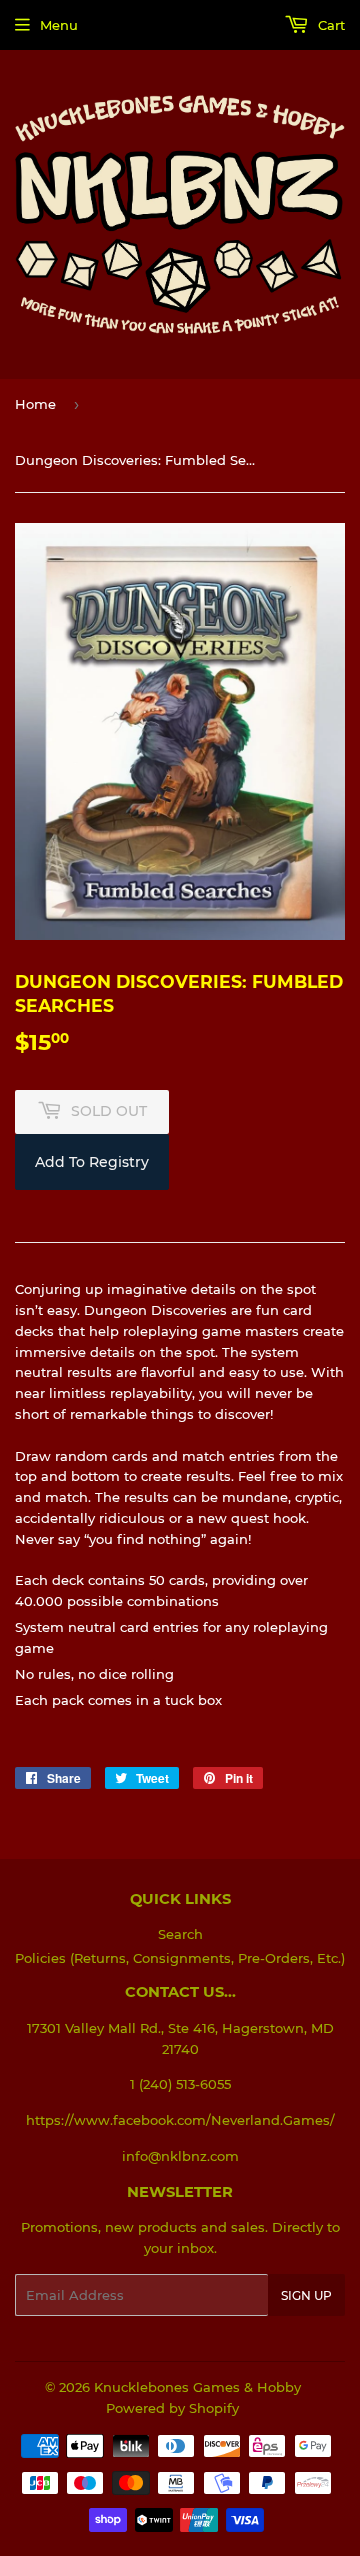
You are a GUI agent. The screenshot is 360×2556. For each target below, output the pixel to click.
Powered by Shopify (172, 2408)
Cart (329, 25)
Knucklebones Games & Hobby (197, 2387)
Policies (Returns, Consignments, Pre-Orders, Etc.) (180, 1958)
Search (180, 1934)
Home (35, 404)
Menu (59, 25)
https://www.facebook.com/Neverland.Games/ (180, 2120)
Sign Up (306, 2295)
